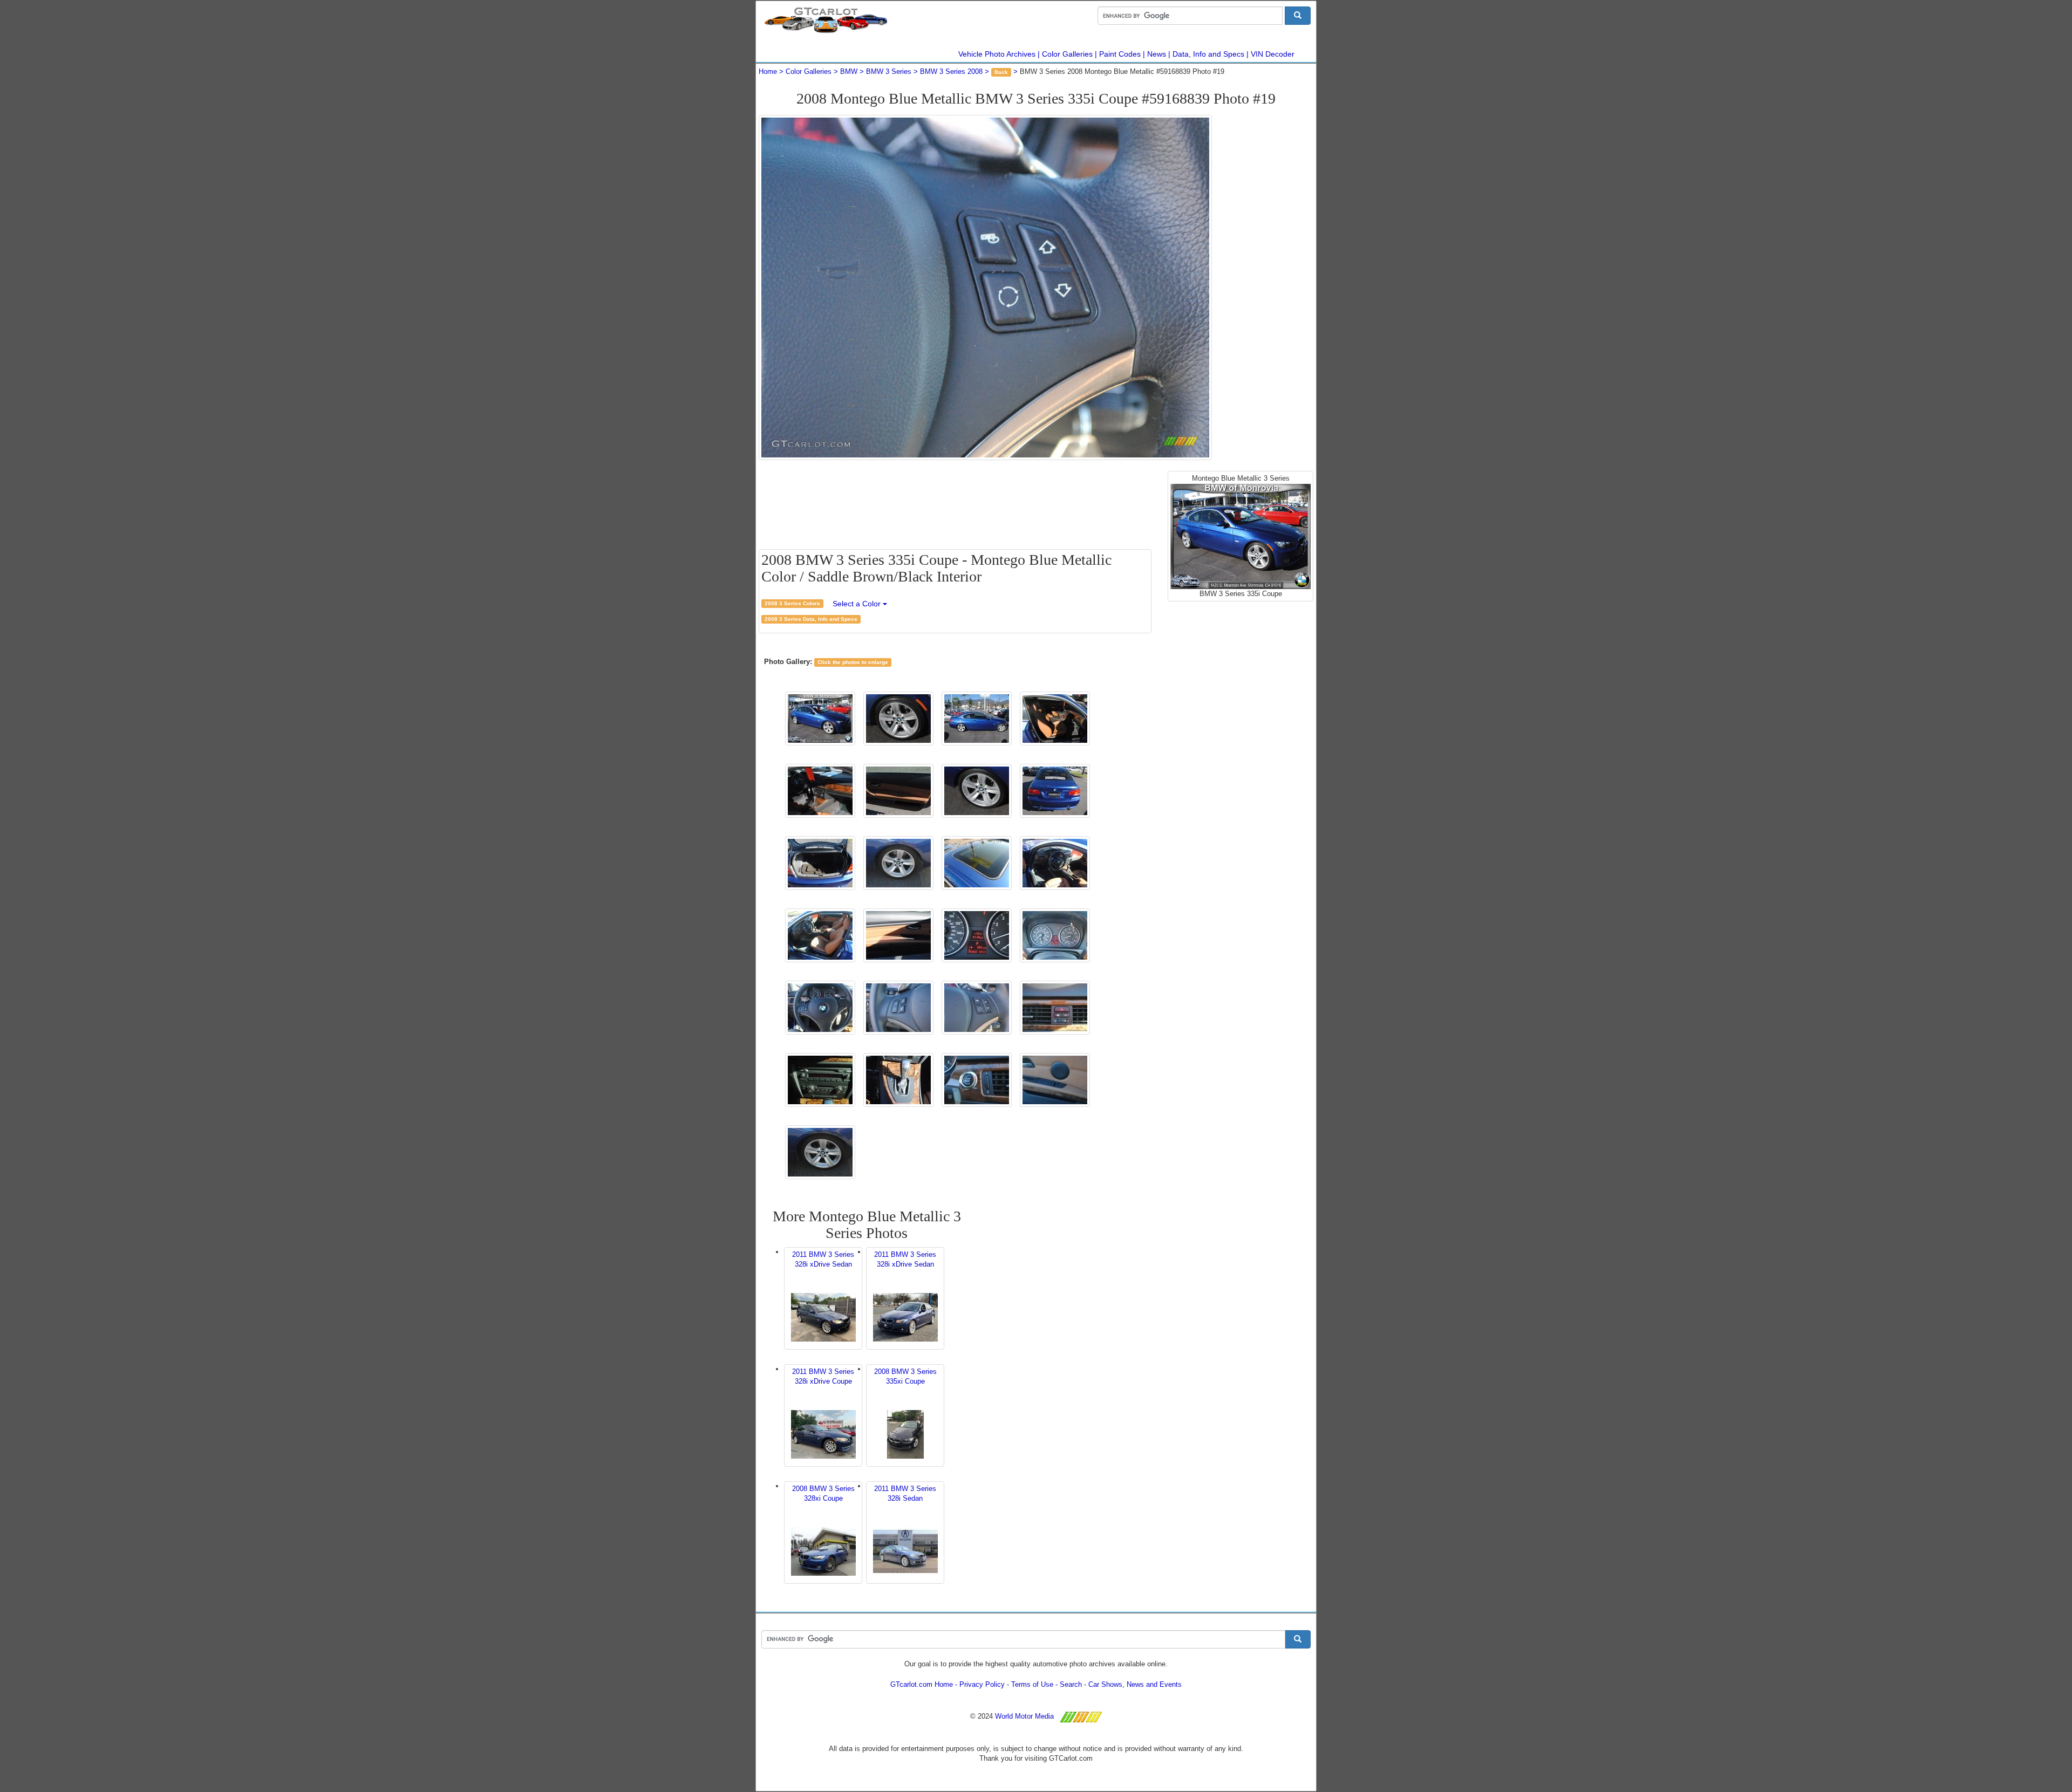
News (1157, 54)
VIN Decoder (1273, 54)
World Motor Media (1024, 1716)
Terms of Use (1032, 1684)
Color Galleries (1067, 54)
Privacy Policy (982, 1684)
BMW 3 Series (889, 71)
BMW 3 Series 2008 (951, 71)
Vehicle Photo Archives (997, 54)
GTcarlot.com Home (922, 1684)
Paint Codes (1120, 54)
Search (1071, 1684)
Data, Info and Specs (1208, 54)
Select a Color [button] (858, 604)
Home (768, 71)
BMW (849, 71)
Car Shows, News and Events (1135, 1684)
